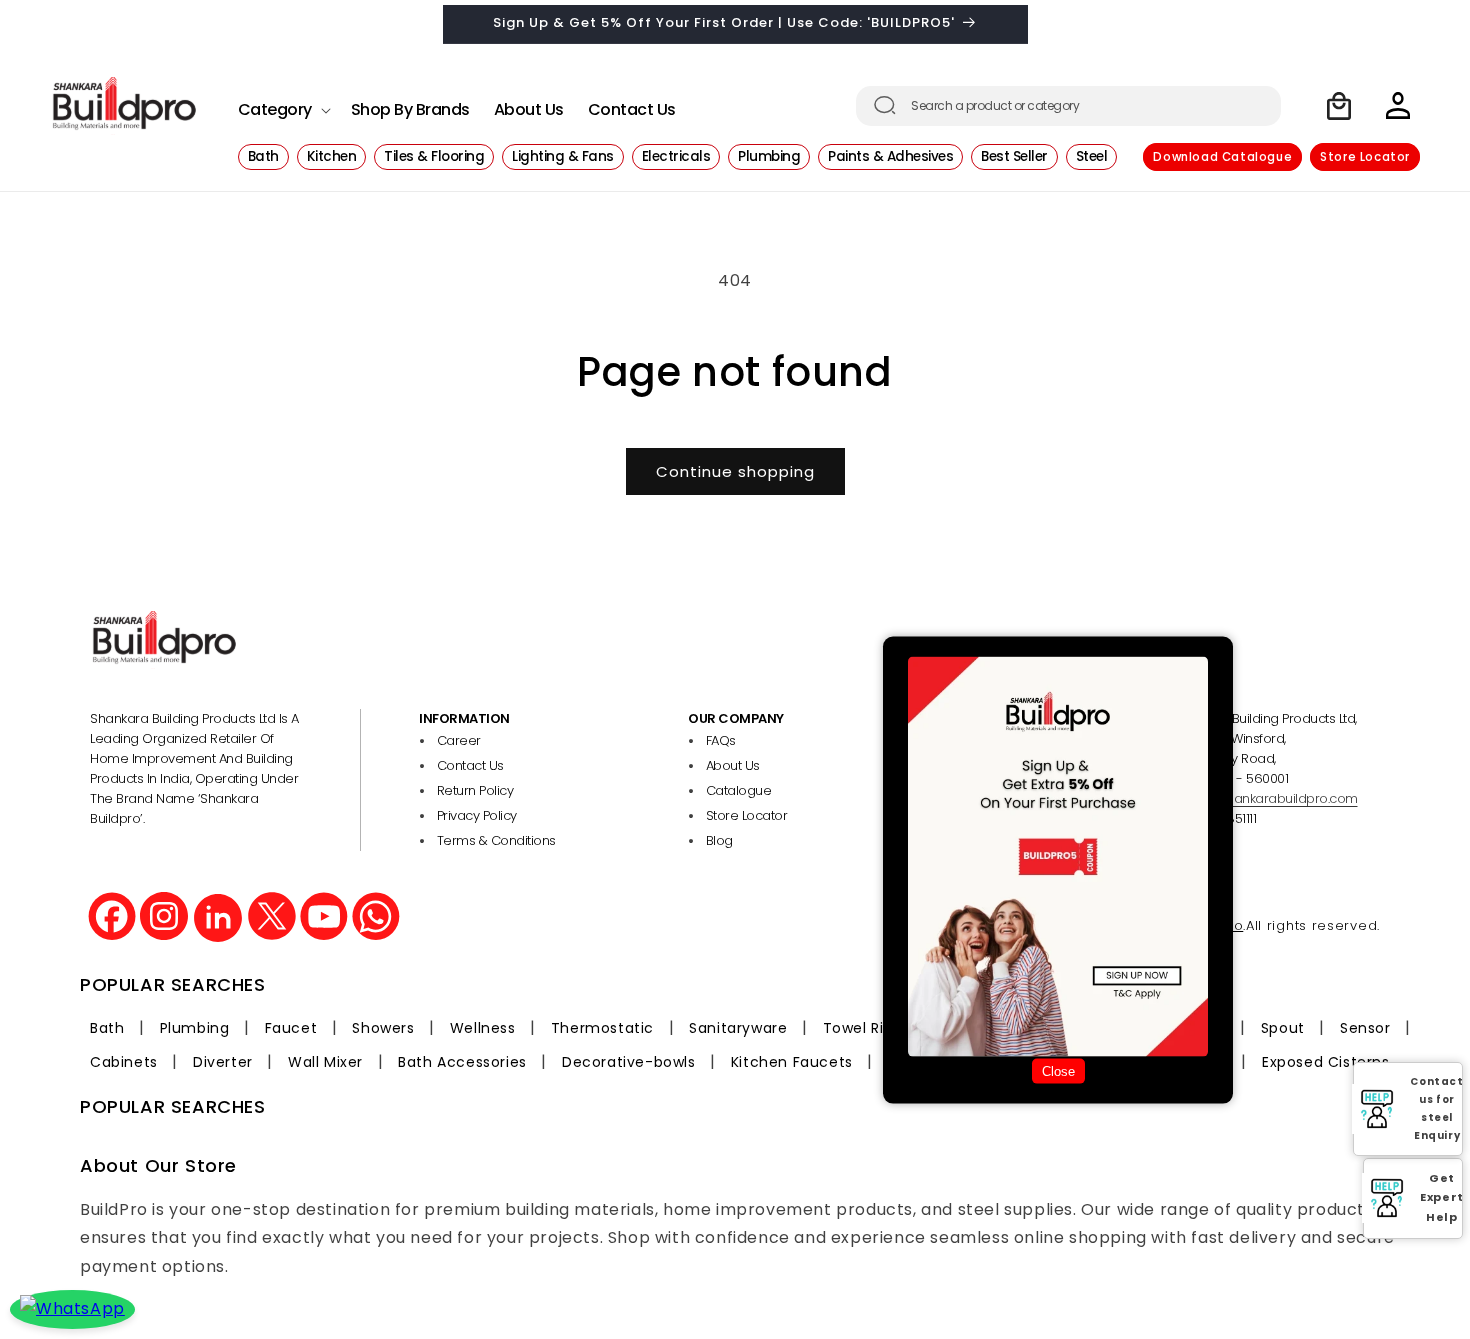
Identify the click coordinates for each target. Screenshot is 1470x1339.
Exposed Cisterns (1326, 1062)
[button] (282, 104)
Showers (383, 1028)
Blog (719, 840)
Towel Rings (867, 1028)
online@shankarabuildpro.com (1264, 798)
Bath (107, 1028)
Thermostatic (602, 1028)
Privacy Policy (477, 815)
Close (1058, 1071)
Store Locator (1365, 157)
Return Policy (475, 790)
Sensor (1365, 1028)
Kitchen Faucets (792, 1062)
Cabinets (124, 1062)
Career (459, 740)
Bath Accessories (462, 1062)
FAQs (721, 740)
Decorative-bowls (629, 1062)
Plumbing (195, 1028)
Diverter (223, 1062)
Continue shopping (735, 471)
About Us (733, 765)
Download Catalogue (1222, 157)
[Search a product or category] (885, 105)
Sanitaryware (738, 1028)
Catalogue (739, 790)
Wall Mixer (325, 1062)
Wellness (483, 1028)
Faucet (291, 1028)
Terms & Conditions (496, 840)
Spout (1283, 1028)
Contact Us (470, 765)
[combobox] (1068, 106)
